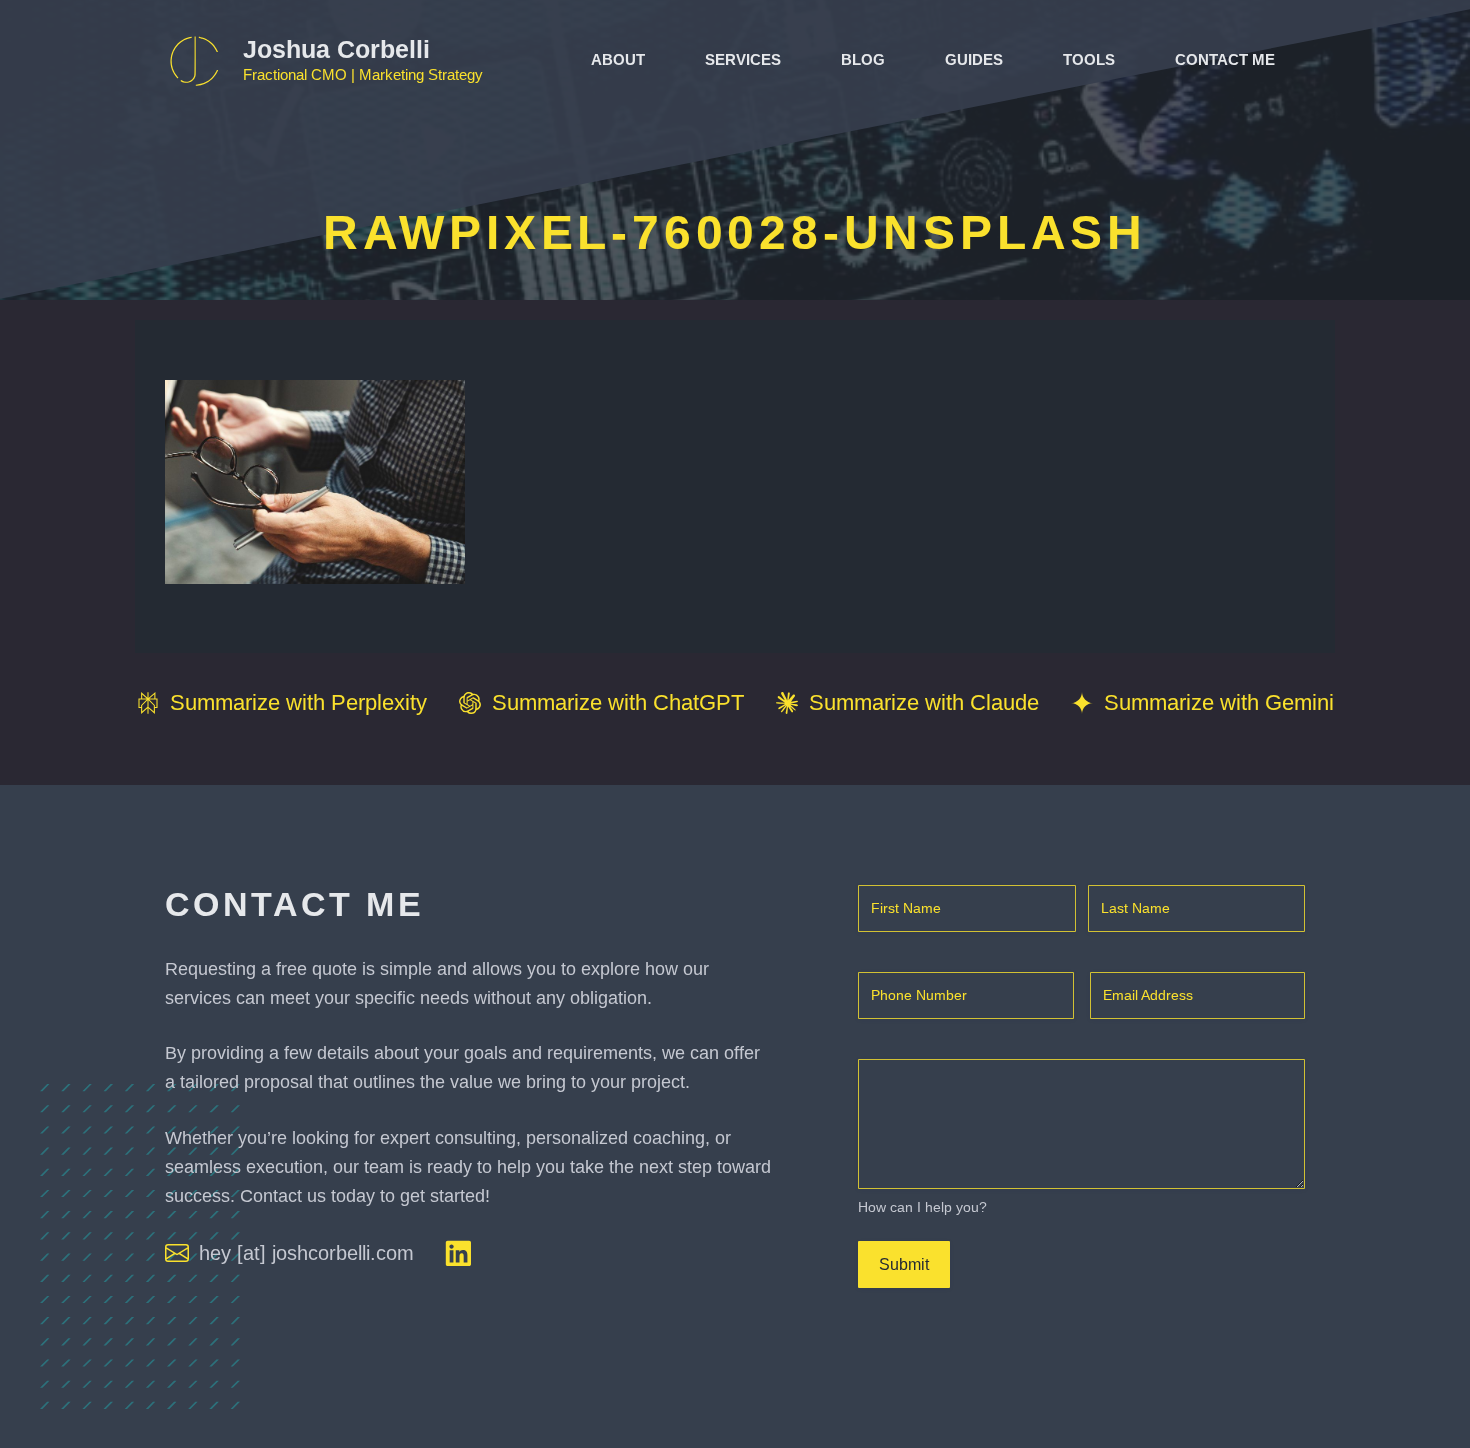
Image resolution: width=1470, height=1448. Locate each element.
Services (743, 59)
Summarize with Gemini (1219, 702)
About (618, 59)
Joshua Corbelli (336, 49)
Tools (1089, 59)
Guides (974, 59)
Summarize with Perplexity (298, 702)
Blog (863, 59)
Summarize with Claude (924, 702)
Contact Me (1225, 59)
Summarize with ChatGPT (618, 702)
